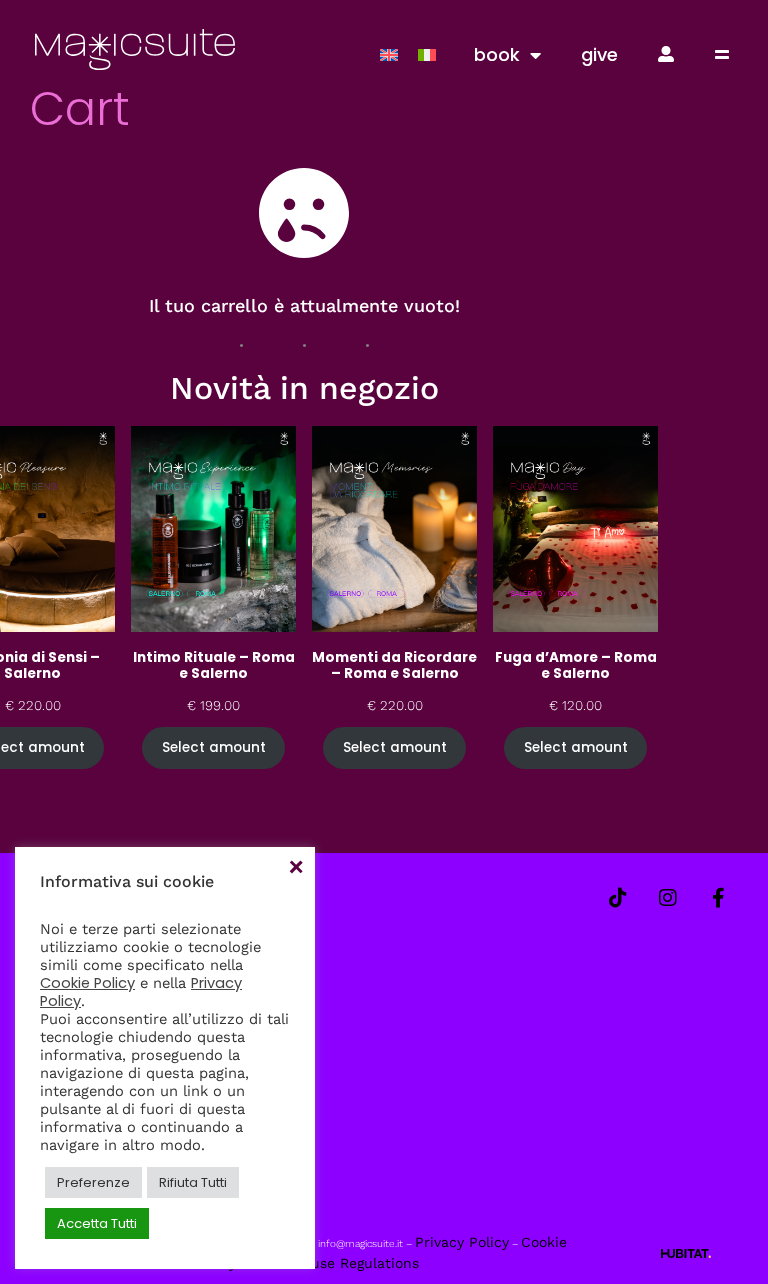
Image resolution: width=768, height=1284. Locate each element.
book (497, 54)
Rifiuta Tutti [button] (193, 1182)
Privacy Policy (462, 1242)
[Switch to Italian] (427, 54)
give (599, 54)
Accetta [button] (295, 867)
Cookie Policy (87, 983)
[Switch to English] (389, 54)
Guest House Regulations (333, 1263)
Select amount (214, 747)
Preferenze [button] (93, 1182)
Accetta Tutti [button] (97, 1223)
